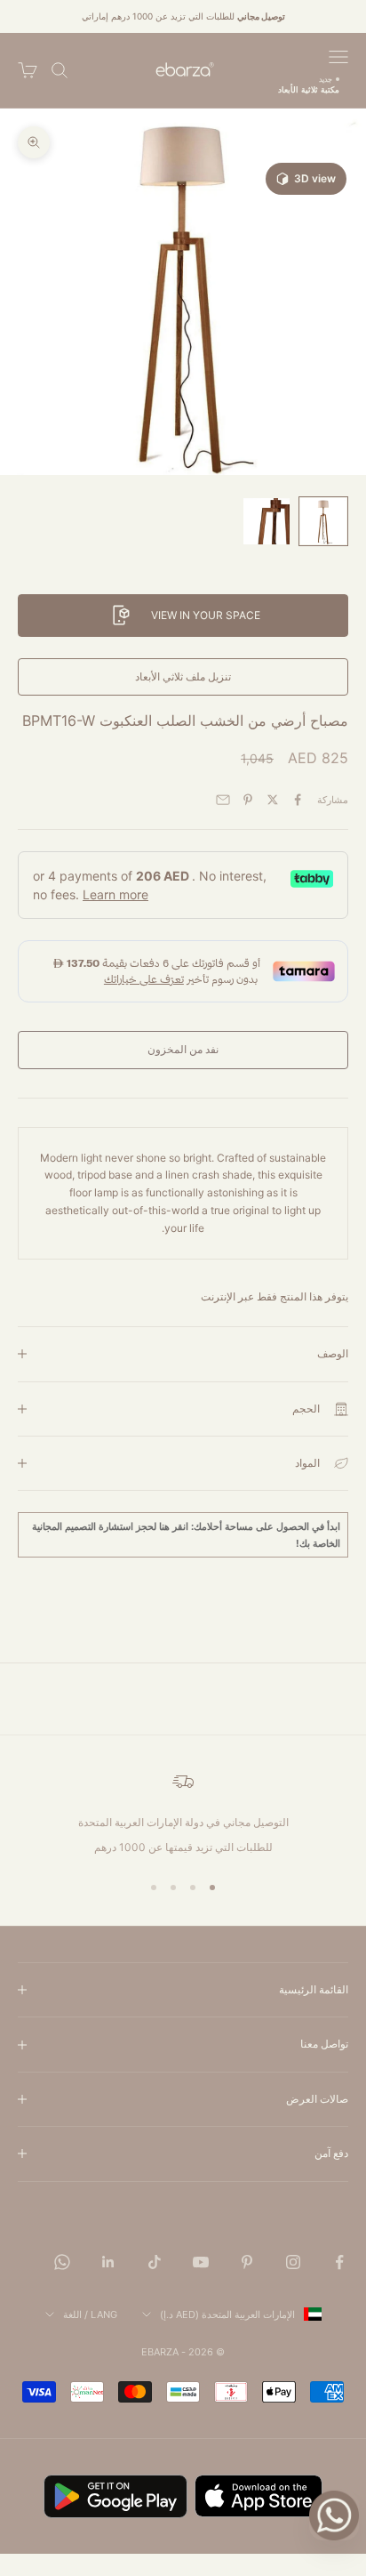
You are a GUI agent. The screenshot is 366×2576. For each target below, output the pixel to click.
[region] (183, 1814)
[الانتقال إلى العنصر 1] (323, 521)
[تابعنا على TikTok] (155, 2262)
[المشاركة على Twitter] (273, 800)
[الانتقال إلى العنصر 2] (267, 521)
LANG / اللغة (90, 2314)
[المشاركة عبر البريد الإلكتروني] (223, 800)
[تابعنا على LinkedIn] (108, 2262)
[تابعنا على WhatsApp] (62, 2262)
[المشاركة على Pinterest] (248, 800)
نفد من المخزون (183, 1049)
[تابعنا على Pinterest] (247, 2262)
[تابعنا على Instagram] (293, 2262)
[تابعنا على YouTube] (201, 2262)
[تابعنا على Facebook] (339, 2262)
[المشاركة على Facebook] (298, 800)
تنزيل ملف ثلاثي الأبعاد (183, 676)
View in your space (206, 615)
